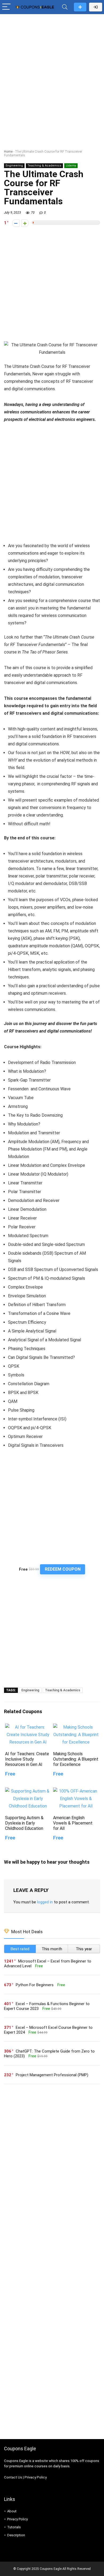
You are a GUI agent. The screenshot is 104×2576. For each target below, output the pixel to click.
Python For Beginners (35, 1985)
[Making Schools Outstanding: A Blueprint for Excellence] (76, 1727)
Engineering (14, 166)
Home (8, 152)
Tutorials (14, 2527)
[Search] (65, 7)
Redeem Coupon (63, 1569)
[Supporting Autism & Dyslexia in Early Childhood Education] (28, 1791)
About (12, 2511)
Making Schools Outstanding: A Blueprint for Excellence (76, 1759)
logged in (45, 1902)
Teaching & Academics (44, 166)
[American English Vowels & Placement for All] (76, 1791)
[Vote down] (16, 223)
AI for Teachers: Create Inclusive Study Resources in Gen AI (27, 1759)
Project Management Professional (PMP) (52, 2075)
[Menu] (6, 7)
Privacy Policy (36, 2477)
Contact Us (13, 2477)
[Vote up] (25, 223)
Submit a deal (80, 7)
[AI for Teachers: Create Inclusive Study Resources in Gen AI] (28, 1727)
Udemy (71, 166)
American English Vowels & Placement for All (73, 1823)
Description (16, 2535)
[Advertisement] (52, 71)
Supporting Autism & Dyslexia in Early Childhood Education (24, 1823)
